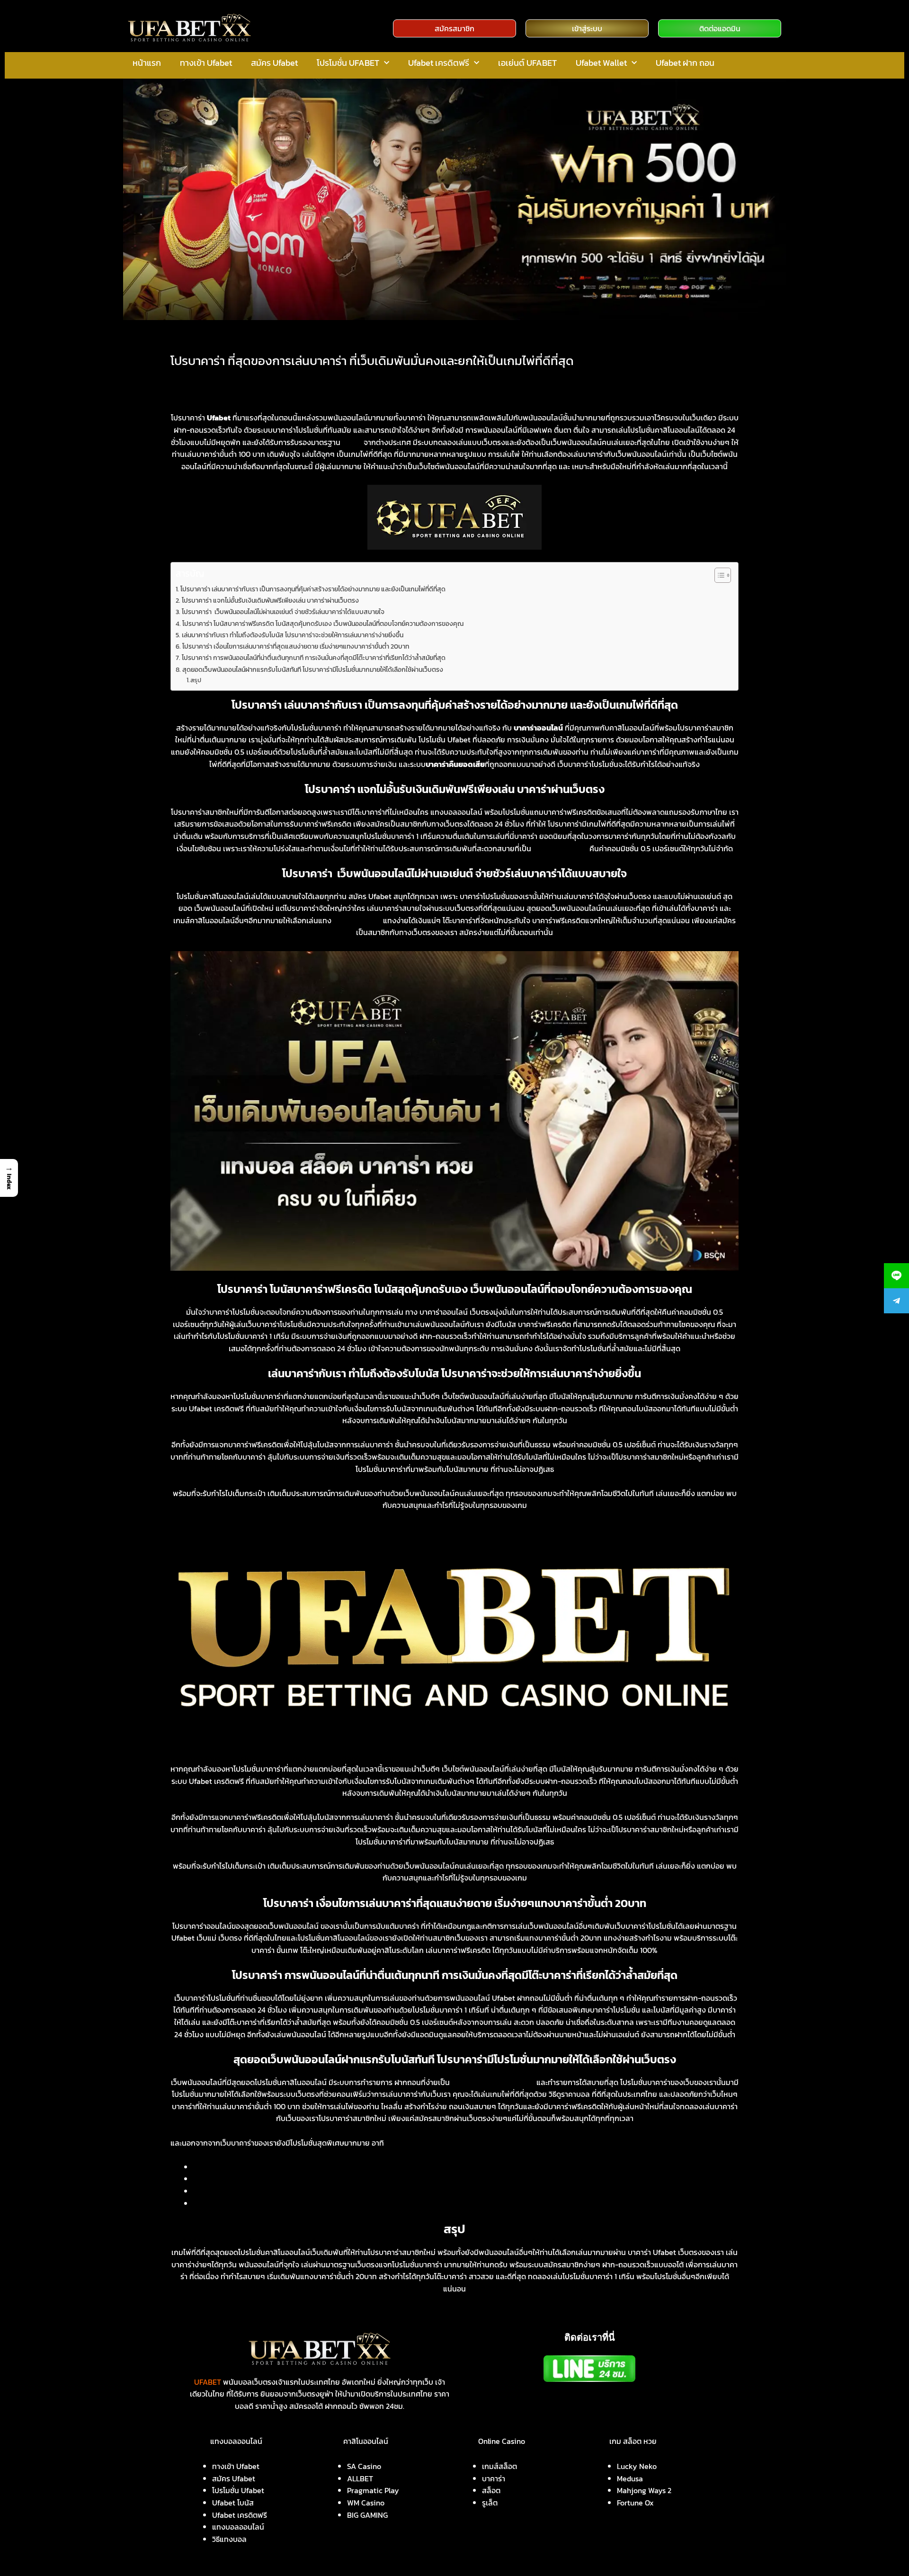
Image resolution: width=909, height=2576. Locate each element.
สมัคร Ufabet (274, 63)
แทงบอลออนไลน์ (238, 2527)
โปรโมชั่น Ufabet (238, 2490)
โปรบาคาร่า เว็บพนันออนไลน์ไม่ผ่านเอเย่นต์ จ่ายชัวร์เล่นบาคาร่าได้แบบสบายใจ (283, 612)
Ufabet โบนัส (233, 2503)
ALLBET (360, 2478)
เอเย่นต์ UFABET (527, 63)
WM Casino (366, 2503)
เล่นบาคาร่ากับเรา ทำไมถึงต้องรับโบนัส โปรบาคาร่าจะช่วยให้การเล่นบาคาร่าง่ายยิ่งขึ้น (293, 635)
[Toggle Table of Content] (718, 575)
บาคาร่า (494, 2478)
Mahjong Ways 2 (644, 2490)
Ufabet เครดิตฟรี (439, 63)
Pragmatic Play (373, 2490)
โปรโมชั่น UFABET (348, 63)
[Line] (896, 1276)
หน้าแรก (147, 63)
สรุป (196, 680)
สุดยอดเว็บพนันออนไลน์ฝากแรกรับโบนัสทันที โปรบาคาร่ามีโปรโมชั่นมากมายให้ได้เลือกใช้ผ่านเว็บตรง (313, 669)
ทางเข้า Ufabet (206, 63)
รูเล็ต (490, 2503)
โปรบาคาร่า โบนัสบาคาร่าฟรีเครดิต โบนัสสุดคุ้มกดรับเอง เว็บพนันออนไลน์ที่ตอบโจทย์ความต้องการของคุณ (323, 624)
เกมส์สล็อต (499, 2466)
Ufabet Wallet (601, 63)
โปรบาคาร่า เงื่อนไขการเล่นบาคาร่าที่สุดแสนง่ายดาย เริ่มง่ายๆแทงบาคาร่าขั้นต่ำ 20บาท (296, 646)
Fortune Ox (635, 2503)
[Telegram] (896, 1301)
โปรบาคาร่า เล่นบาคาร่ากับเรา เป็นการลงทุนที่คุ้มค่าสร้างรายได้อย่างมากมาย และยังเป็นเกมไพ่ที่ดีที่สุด (313, 589)
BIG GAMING (367, 2515)
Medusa (630, 2478)
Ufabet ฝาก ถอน (685, 63)
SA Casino (364, 2466)
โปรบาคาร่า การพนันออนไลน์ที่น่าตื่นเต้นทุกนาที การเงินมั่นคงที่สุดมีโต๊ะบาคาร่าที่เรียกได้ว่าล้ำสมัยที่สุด (314, 658)
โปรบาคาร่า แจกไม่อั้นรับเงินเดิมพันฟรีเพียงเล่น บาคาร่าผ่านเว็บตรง (270, 600)
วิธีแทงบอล (229, 2539)
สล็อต (491, 2490)
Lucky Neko (637, 2466)
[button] (9, 1178)
